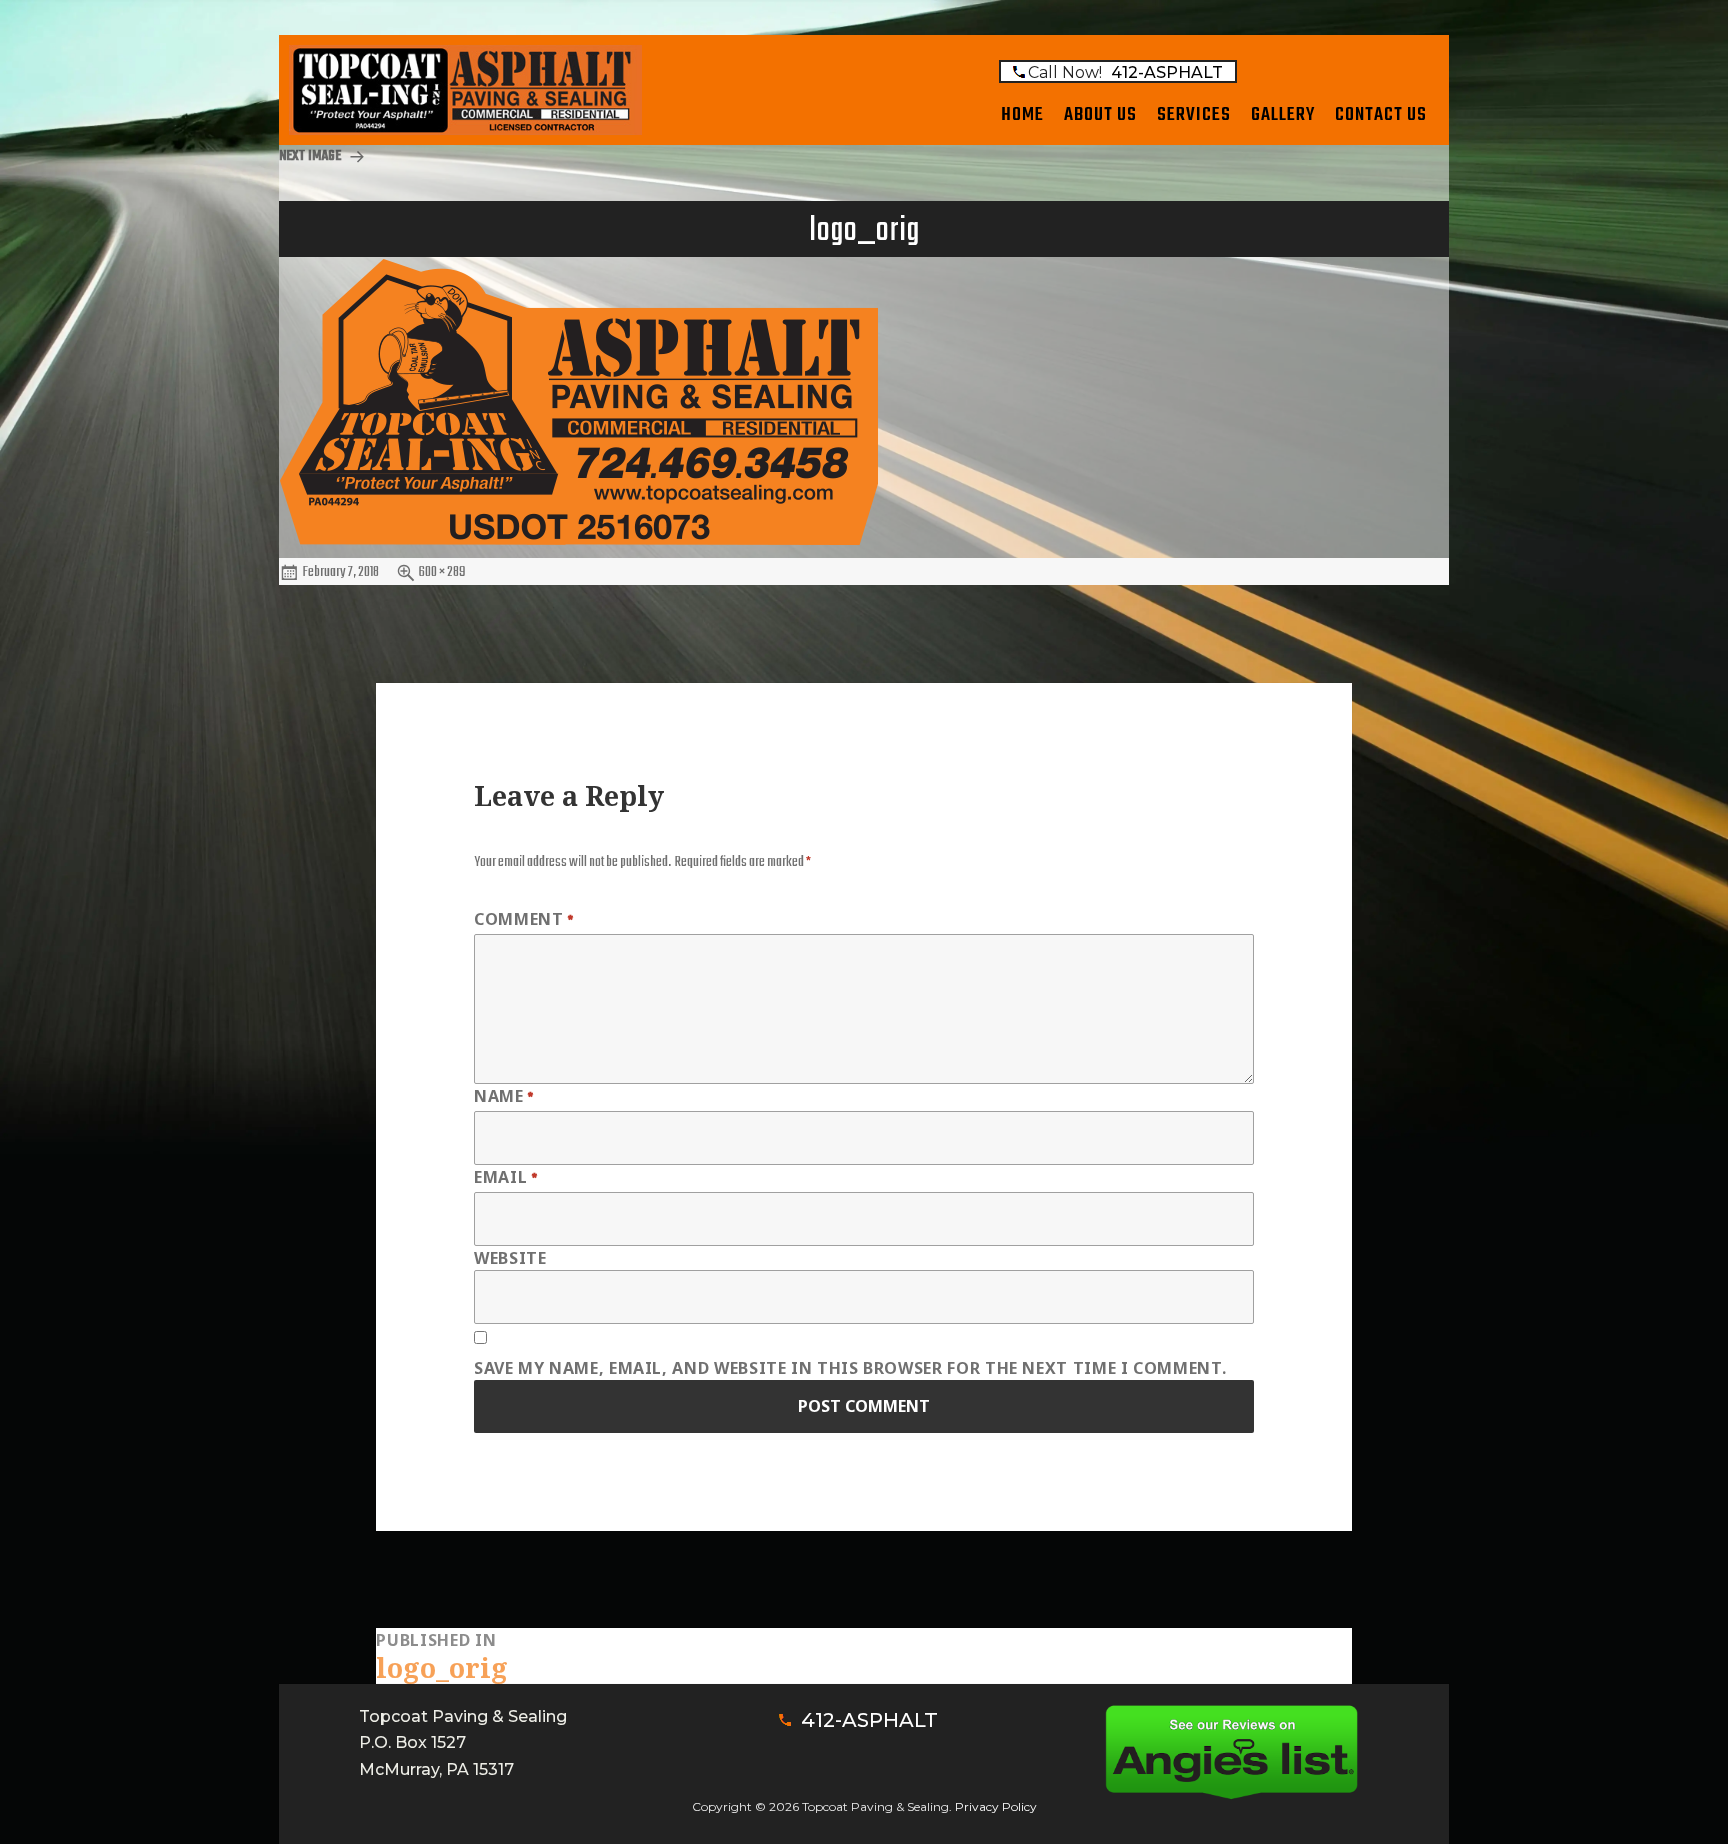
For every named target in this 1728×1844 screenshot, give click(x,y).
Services (1194, 115)
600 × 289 (442, 572)
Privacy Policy (996, 1806)
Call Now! (1125, 72)
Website (510, 1258)
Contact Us (1381, 115)
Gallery (1283, 115)
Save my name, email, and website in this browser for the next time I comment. (850, 1368)
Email (505, 1178)
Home (1022, 115)
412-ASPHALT (869, 1720)
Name (504, 1097)
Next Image (310, 156)
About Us (1100, 115)
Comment (524, 920)
